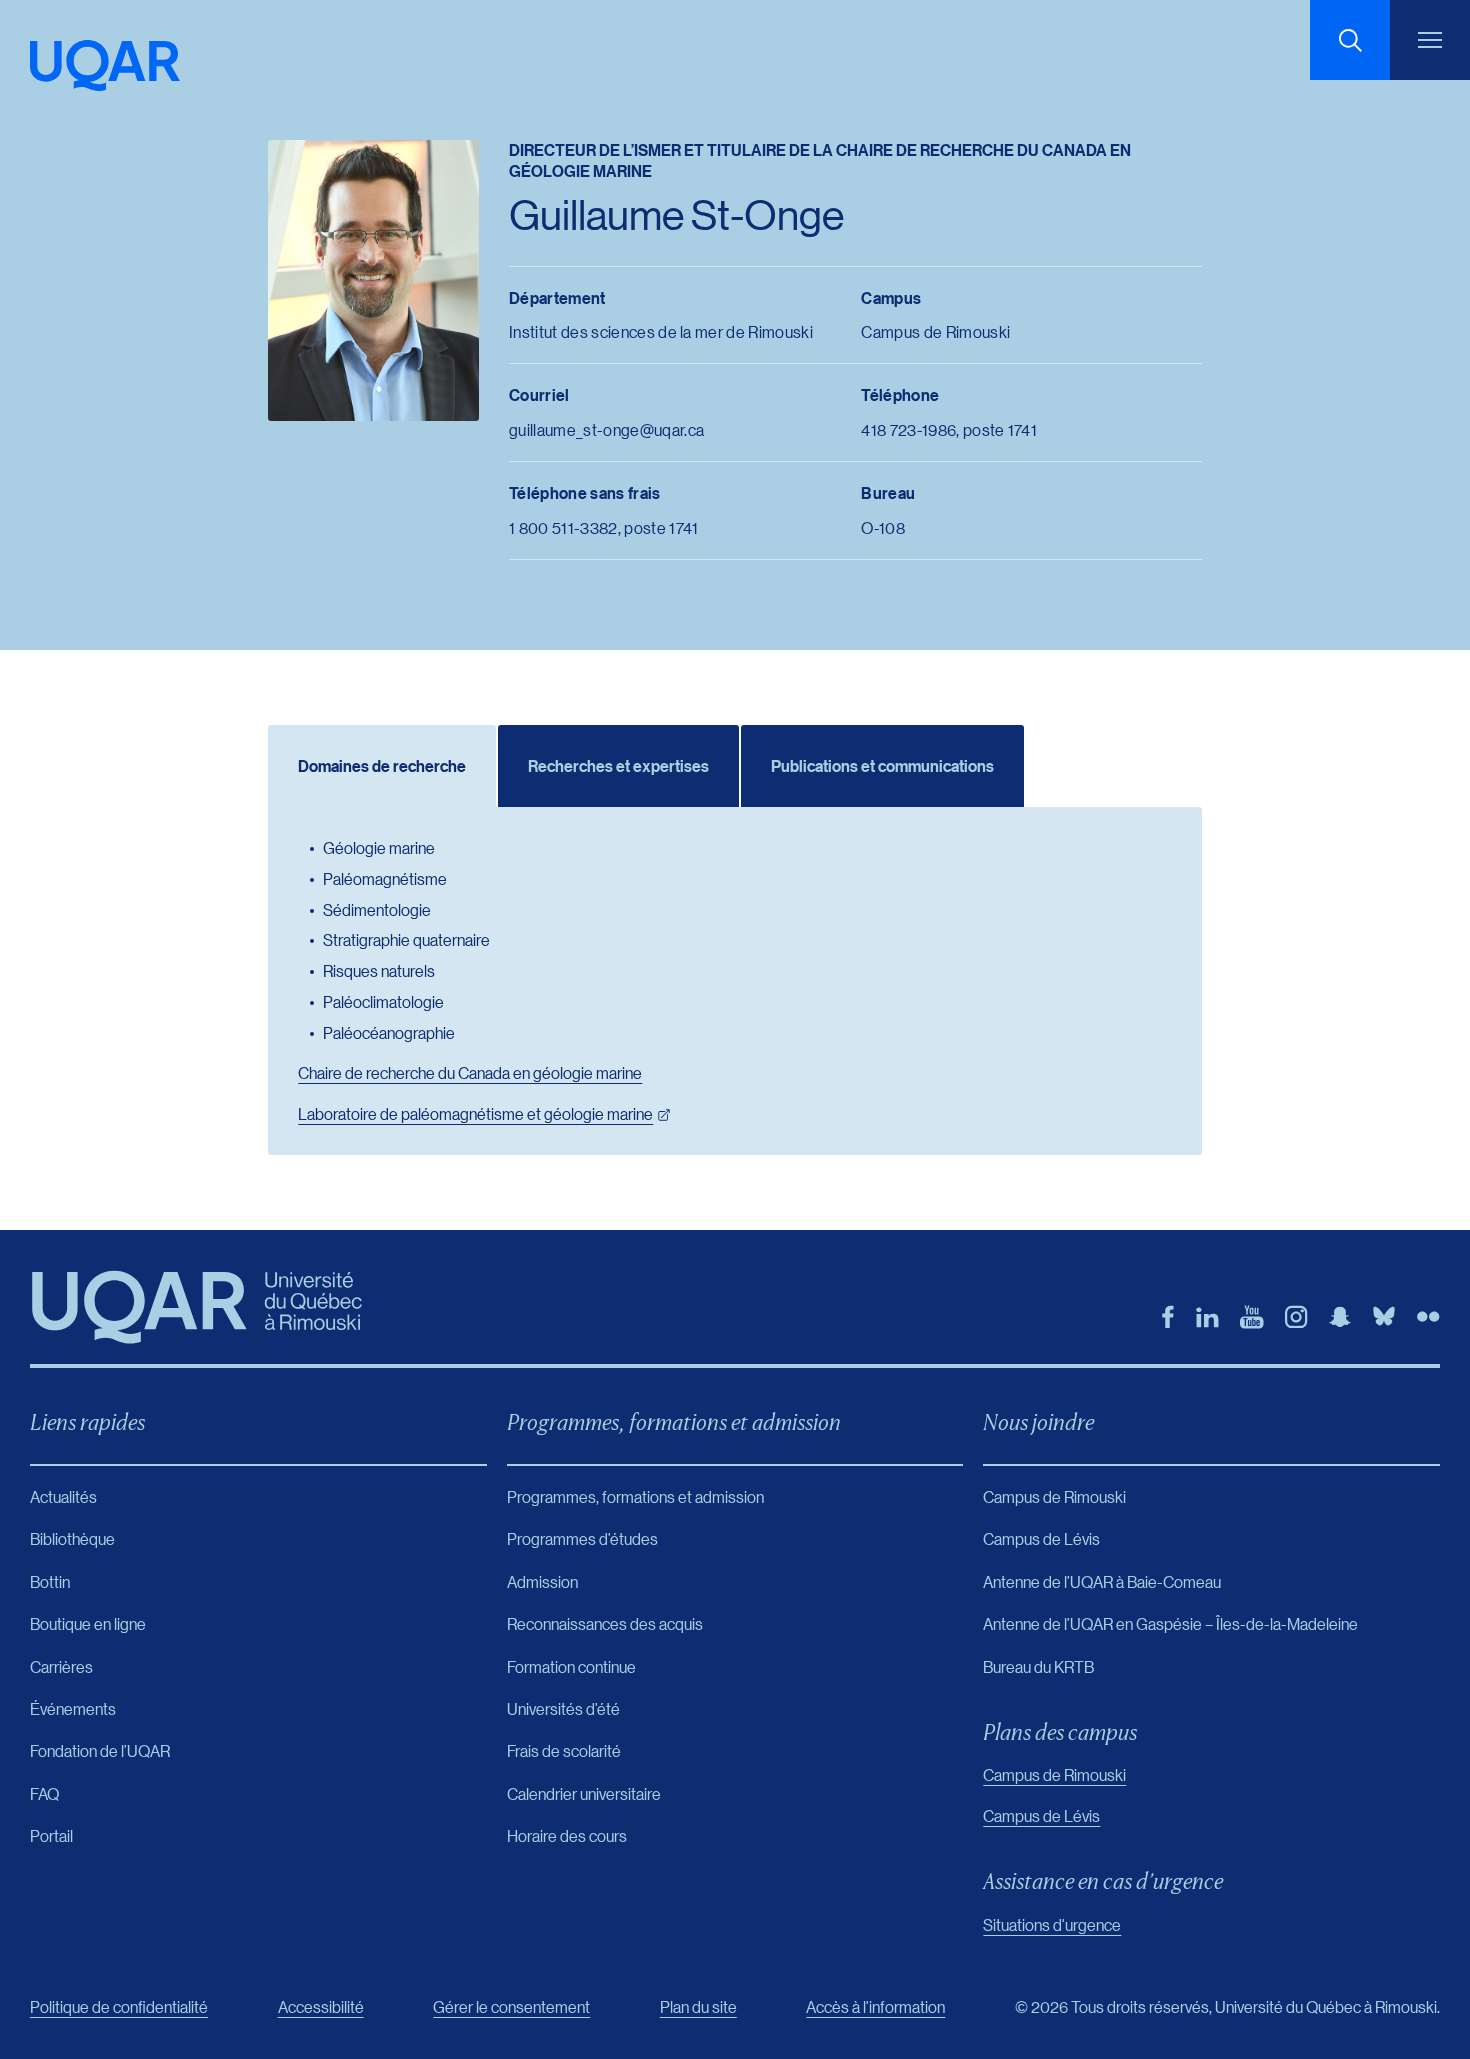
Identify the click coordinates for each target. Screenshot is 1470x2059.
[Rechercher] (1350, 40)
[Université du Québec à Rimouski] (105, 65)
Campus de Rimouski (1054, 1774)
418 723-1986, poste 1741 (949, 429)
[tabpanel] (734, 981)
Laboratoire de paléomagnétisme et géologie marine (475, 1113)
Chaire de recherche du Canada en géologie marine (470, 1072)
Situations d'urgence (1052, 1924)
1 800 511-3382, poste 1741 (603, 527)
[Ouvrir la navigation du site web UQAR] (1430, 40)
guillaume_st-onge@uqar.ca (606, 429)
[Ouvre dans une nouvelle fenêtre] (1168, 1317)
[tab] (382, 766)
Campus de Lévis (1041, 1815)
